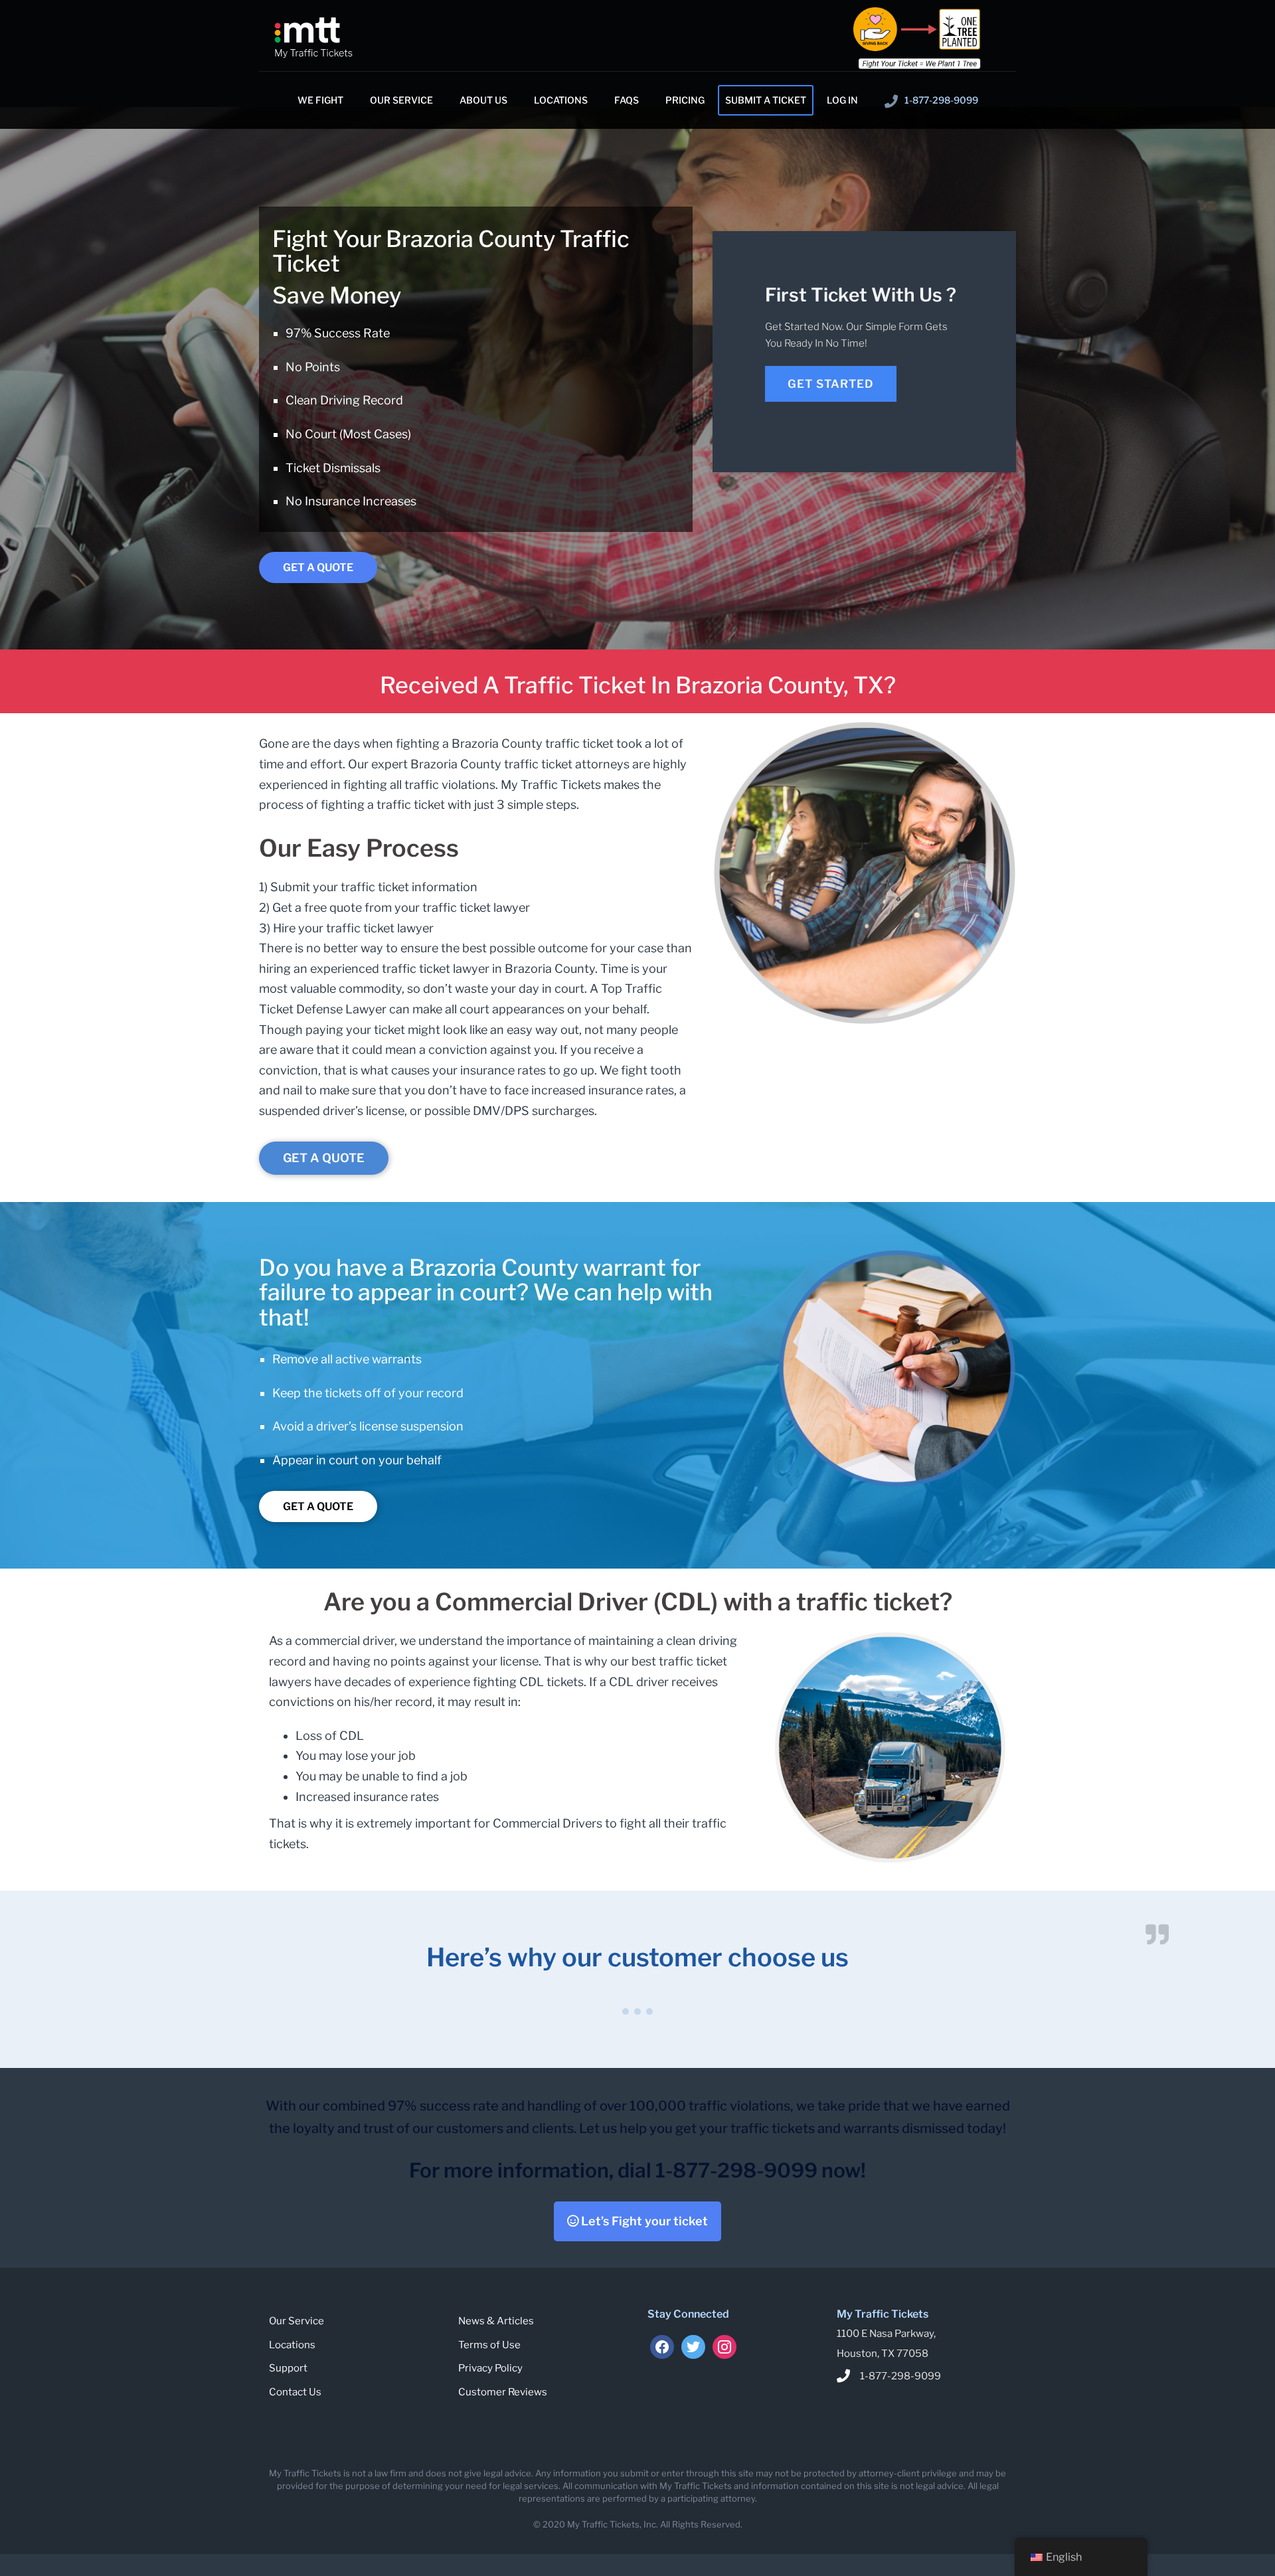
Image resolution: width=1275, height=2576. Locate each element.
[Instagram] (724, 2346)
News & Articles (496, 2321)
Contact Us (295, 2392)
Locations (292, 2345)
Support (288, 2368)
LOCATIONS (561, 100)
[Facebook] (662, 2346)
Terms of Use (489, 2345)
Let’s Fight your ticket (643, 2221)
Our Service (297, 2321)
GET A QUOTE (318, 567)
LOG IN (842, 100)
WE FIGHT (320, 100)
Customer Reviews (503, 2392)
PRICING (685, 100)
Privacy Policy (490, 2368)
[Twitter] (693, 2346)
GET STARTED (831, 384)
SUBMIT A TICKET (766, 100)
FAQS (627, 100)
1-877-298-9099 (941, 100)
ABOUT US (483, 100)
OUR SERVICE (401, 100)
